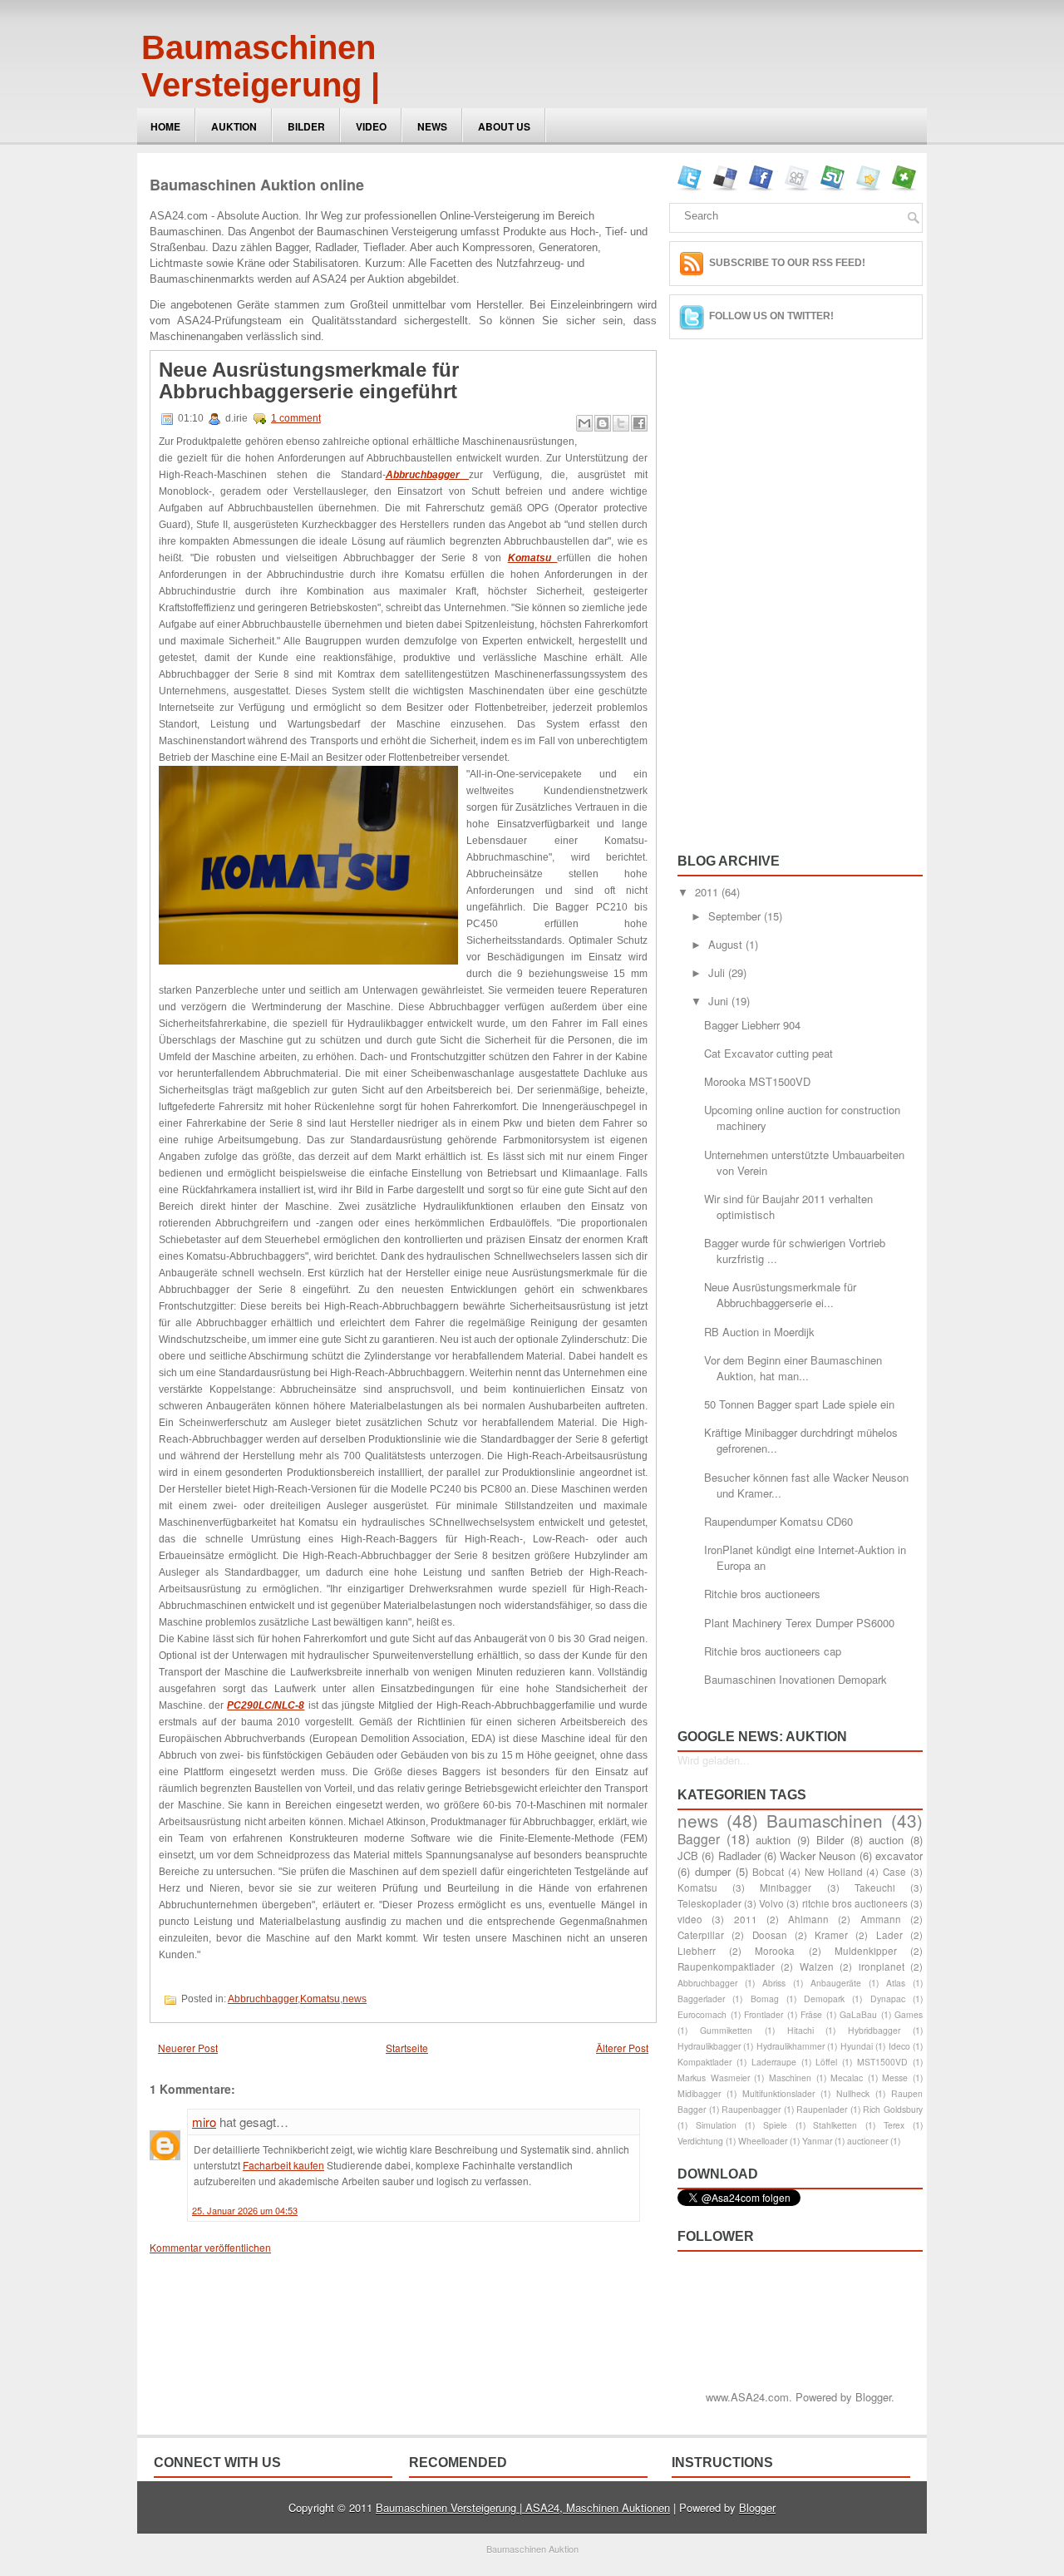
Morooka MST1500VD (757, 1081)
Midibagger (699, 2093)
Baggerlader (701, 1999)
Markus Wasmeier (714, 2078)
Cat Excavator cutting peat (768, 1053)
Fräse (811, 2014)
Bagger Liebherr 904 (752, 1025)
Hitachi (800, 2030)
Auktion (234, 126)
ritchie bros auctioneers (855, 1903)
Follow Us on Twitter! (771, 316)
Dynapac (888, 1999)
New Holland (834, 1872)
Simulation (716, 2125)
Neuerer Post (188, 2048)
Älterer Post (622, 2048)
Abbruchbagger (263, 1999)
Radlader (739, 1856)
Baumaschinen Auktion (532, 2549)
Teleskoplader (709, 1903)
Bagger (699, 1838)
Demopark (824, 1999)
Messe (895, 2078)
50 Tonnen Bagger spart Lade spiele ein (799, 1404)
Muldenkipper (866, 1951)
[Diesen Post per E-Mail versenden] (584, 423)
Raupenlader (822, 2109)
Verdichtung (700, 2141)
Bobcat (768, 1872)
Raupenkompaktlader (726, 1967)
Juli (718, 972)
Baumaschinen (825, 1820)
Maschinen (790, 2078)
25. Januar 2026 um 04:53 (245, 2210)
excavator (899, 1856)
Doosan (770, 1935)
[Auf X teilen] (621, 423)
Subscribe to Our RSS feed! (787, 263)
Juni (720, 1001)
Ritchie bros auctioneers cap (773, 1651)
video (690, 1919)
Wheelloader (763, 2141)
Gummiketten (726, 2030)
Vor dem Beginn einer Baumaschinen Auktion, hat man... (793, 1368)
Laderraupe (774, 2062)
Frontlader (764, 2014)
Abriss (774, 1983)
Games (909, 2014)
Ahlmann (808, 1919)
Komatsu (320, 1999)
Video (371, 126)
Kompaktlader (704, 2062)
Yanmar (817, 2141)
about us (504, 126)
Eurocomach (702, 2014)
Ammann (881, 1919)
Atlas (896, 1983)
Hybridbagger (874, 2030)
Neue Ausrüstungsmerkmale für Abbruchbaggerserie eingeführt (309, 381)
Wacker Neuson (818, 1856)
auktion (773, 1840)
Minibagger (786, 1888)
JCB (688, 1856)
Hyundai (857, 2046)
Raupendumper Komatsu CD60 (778, 1521)
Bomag (765, 1999)
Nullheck (853, 2093)
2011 (708, 892)
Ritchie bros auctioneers (762, 1594)
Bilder (306, 126)
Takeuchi (875, 1888)
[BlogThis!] (603, 423)
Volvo (771, 1903)
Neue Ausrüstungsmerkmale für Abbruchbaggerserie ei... (780, 1295)
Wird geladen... (714, 1760)
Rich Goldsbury (893, 2109)
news (355, 1999)
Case (894, 1872)
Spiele (775, 2125)
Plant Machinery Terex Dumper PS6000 (799, 1623)
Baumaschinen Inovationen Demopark (796, 1679)
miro (204, 2122)
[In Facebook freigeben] (639, 423)
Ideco (899, 2046)
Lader (889, 1935)
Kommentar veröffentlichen (210, 2247)
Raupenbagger (751, 2109)
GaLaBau (858, 2014)
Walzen (817, 1967)
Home (165, 126)
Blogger (873, 2397)
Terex (894, 2125)
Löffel (826, 2062)
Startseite (407, 2048)
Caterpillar (701, 1935)
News (432, 126)
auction (886, 1840)
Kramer (831, 1935)
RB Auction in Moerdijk (759, 1332)
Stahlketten (835, 2125)
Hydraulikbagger (709, 2046)
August (727, 944)
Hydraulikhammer (791, 2046)
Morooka (775, 1951)
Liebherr (697, 1951)
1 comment (296, 418)
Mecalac (847, 2078)
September (736, 916)
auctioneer (867, 2141)
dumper (713, 1871)
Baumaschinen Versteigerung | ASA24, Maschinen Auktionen (289, 104)
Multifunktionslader (778, 2093)
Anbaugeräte (836, 1983)
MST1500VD (882, 2062)
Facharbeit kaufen (283, 2165)
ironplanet (882, 1967)
